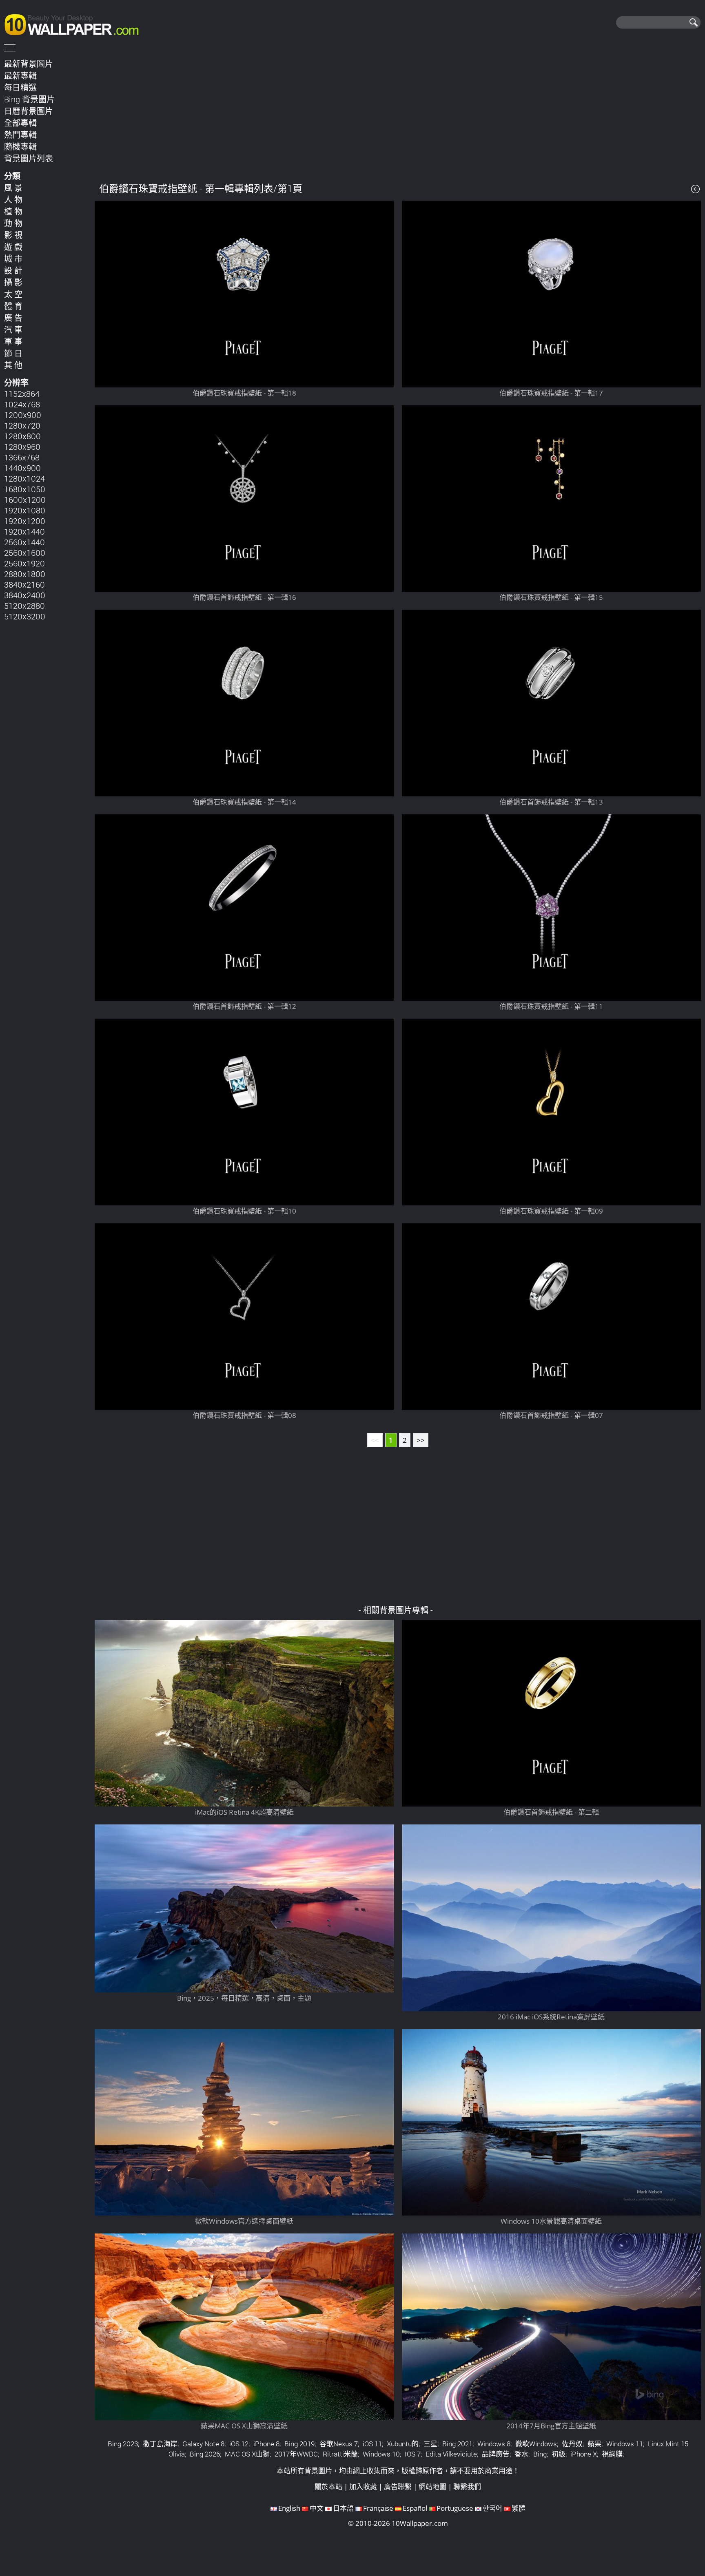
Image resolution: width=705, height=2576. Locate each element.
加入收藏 (363, 2486)
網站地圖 (432, 2486)
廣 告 (13, 318)
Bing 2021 (457, 2444)
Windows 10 (381, 2454)
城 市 (13, 259)
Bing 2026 (205, 2454)
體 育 (13, 306)
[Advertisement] (398, 114)
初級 (559, 2454)
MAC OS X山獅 (247, 2454)
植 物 (13, 211)
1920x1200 (25, 521)
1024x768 (22, 404)
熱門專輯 (20, 135)
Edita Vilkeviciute (451, 2454)
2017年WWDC (296, 2454)
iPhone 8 (266, 2444)
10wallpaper (75, 23)
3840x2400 (25, 595)
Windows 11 (625, 2444)
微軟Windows (536, 2444)
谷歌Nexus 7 (339, 2444)
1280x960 (22, 447)
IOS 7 (413, 2454)
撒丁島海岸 (160, 2444)
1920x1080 (25, 510)
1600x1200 (25, 500)
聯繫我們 (467, 2486)
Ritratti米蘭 (340, 2454)
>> (421, 1440)
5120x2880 (24, 606)
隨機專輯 (20, 146)
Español (415, 2508)
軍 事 (13, 341)
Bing (540, 2454)
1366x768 (22, 457)
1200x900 (23, 415)
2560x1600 (25, 553)
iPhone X (584, 2454)
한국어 (492, 2508)
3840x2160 (24, 584)
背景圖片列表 (29, 158)
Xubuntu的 (403, 2444)
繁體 (519, 2508)
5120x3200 (25, 616)
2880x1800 (25, 574)
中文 (317, 2508)
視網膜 (612, 2454)
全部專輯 (20, 123)
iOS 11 (372, 2444)
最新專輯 (20, 75)
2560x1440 (24, 542)
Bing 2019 (299, 2444)
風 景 (13, 188)
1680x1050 (25, 489)
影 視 (13, 235)
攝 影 (13, 282)
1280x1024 (24, 478)
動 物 (13, 223)
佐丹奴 (572, 2444)
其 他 (13, 365)
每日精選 (20, 87)
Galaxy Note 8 (203, 2444)
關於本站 (328, 2486)
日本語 (343, 2508)
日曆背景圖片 (29, 111)
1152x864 (22, 394)
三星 (430, 2444)
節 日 (13, 353)
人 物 (13, 199)
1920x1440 (24, 531)
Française (378, 2508)
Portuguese (455, 2508)
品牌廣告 (496, 2454)
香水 (521, 2454)
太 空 (13, 294)
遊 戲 (13, 247)
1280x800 (22, 436)
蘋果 (594, 2444)
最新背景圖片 (29, 64)
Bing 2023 (123, 2444)
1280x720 (22, 425)
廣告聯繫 (398, 2486)
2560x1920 (24, 563)
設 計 (13, 270)
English (289, 2508)
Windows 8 (494, 2444)
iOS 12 (239, 2444)
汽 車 (13, 329)
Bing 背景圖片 (29, 99)
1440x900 (22, 468)
